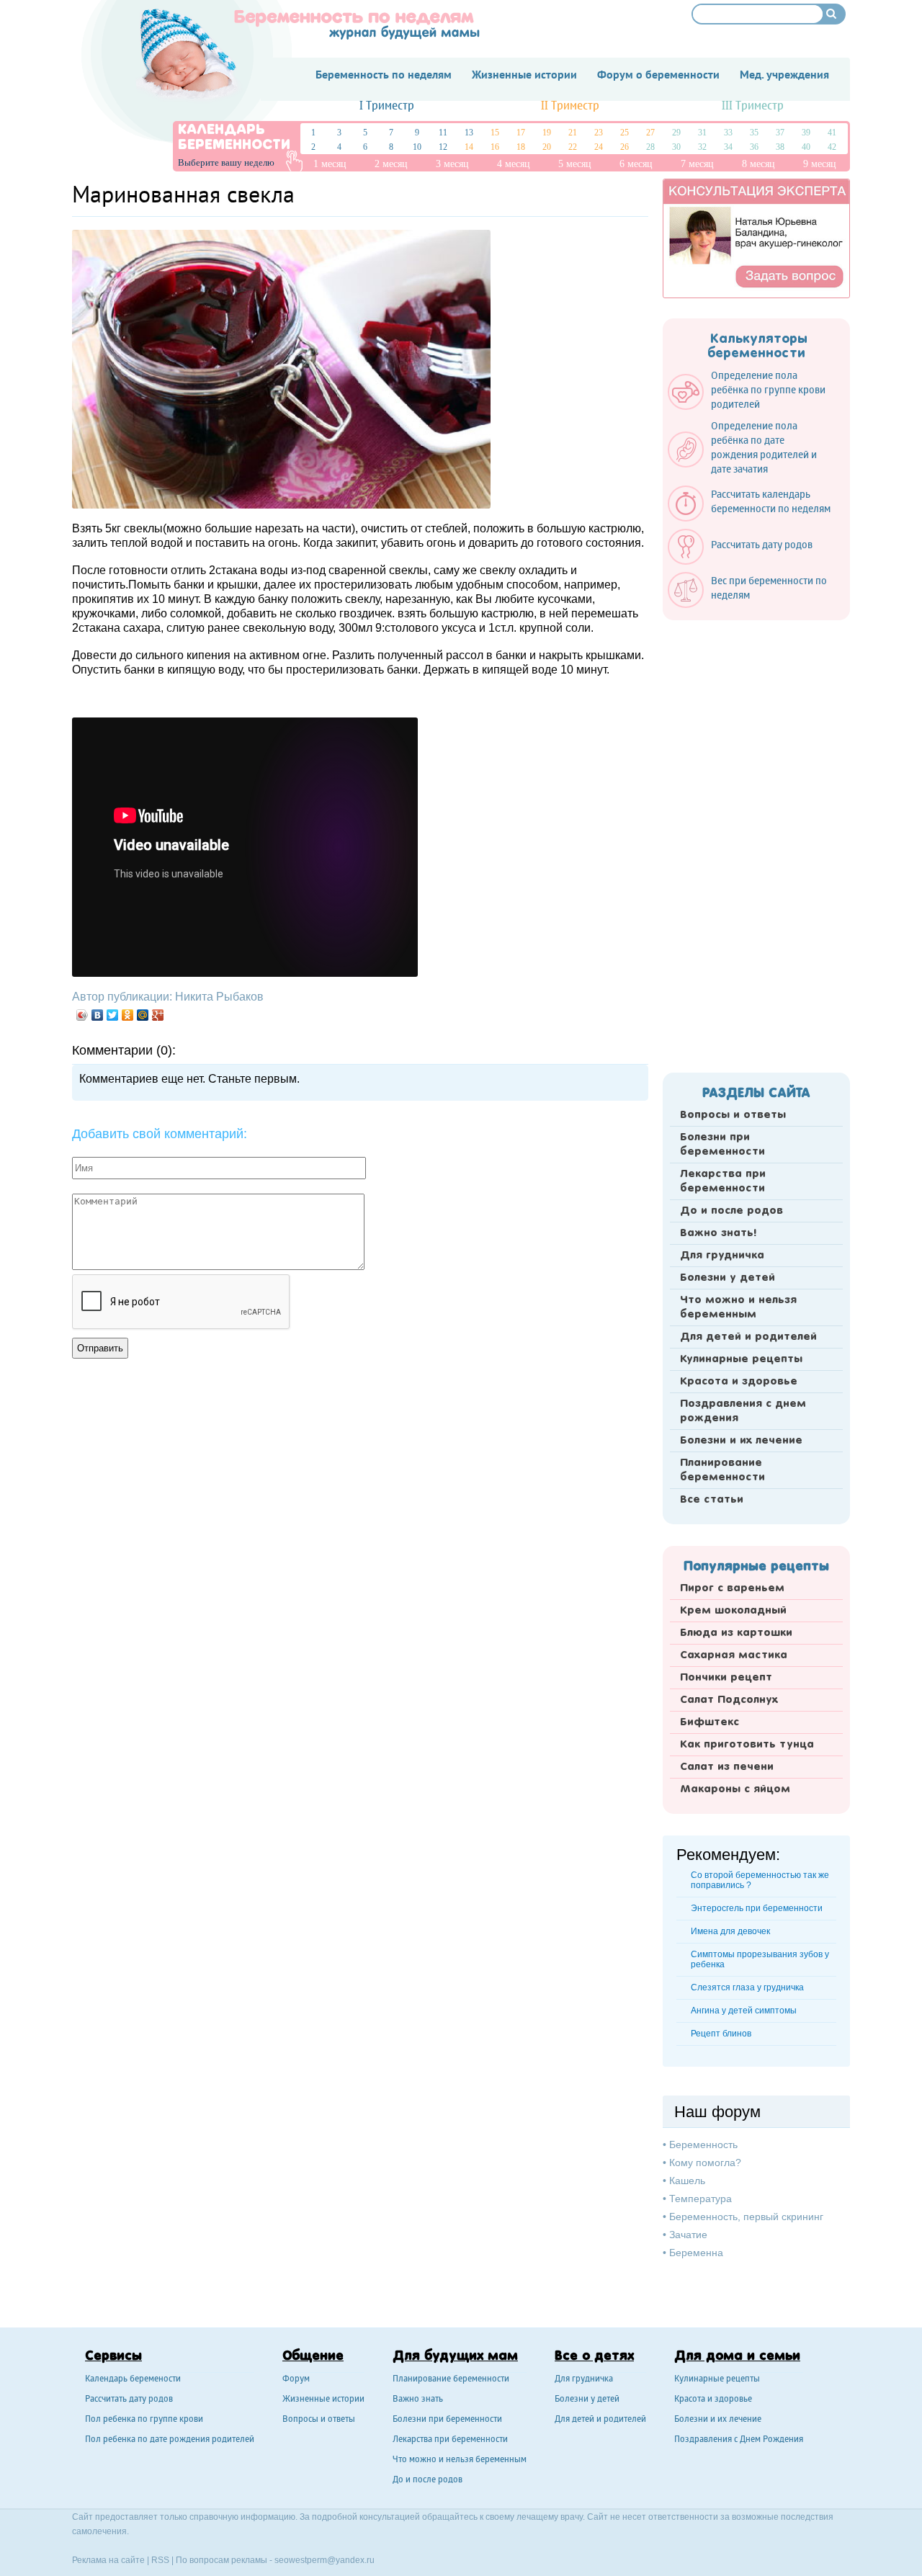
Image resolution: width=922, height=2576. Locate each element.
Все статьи (712, 1500)
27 (650, 133)
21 (573, 133)
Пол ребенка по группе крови (144, 2420)
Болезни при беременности (722, 1145)
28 (650, 147)
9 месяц (820, 164)
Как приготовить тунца (747, 1745)
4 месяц (514, 164)
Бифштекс (710, 1722)
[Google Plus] (158, 1015)
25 (625, 133)
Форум (296, 2380)
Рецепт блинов (721, 2034)
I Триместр (387, 106)
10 (417, 147)
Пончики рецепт (726, 1678)
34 (728, 147)
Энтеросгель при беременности (757, 1908)
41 (832, 133)
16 (495, 147)
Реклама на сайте (108, 2560)
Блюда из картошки (736, 1633)
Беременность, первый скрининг (746, 2217)
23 (599, 133)
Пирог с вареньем (732, 1588)
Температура (701, 2199)
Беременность (703, 2145)
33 (728, 133)
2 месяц (391, 164)
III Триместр (753, 106)
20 (547, 147)
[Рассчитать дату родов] (747, 561)
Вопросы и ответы (733, 1115)
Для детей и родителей (748, 1337)
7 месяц (697, 164)
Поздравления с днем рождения (743, 1411)
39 (806, 133)
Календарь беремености (133, 2380)
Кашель (687, 2181)
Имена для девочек (730, 1931)
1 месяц (330, 164)
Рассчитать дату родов (129, 2400)
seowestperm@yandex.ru (325, 2560)
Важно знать (418, 2400)
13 (469, 133)
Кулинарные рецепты (741, 1359)
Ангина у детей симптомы (744, 2011)
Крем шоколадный (733, 1611)
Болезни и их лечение (741, 1441)
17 (521, 133)
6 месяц (636, 164)
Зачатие (688, 2235)
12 (443, 147)
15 (495, 133)
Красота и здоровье (739, 1382)
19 (547, 133)
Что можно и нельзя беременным (738, 1307)
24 (599, 147)
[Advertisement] (756, 842)
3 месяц (452, 164)
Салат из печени (727, 1767)
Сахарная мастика (734, 1655)
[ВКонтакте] (98, 1015)
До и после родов (731, 1211)
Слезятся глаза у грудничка (747, 1987)
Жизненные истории (323, 2400)
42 (832, 147)
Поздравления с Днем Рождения (739, 2440)
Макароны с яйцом (735, 1789)
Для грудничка (722, 1256)
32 (702, 147)
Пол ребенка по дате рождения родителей (170, 2440)
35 (754, 133)
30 (676, 147)
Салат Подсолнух (729, 1700)
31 (702, 133)
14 (469, 147)
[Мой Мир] (143, 1015)
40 (806, 147)
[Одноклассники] (128, 1015)
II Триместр (570, 106)
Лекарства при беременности (723, 1181)
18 (521, 147)
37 (780, 133)
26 (625, 147)
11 (443, 133)
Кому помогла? (705, 2163)
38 (780, 147)
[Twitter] (113, 1015)
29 (676, 133)
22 (573, 147)
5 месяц (575, 164)
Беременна (696, 2253)
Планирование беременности (722, 1470)
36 (754, 147)
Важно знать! (718, 1233)
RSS (160, 2560)
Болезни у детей (728, 1278)
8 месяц (758, 164)
